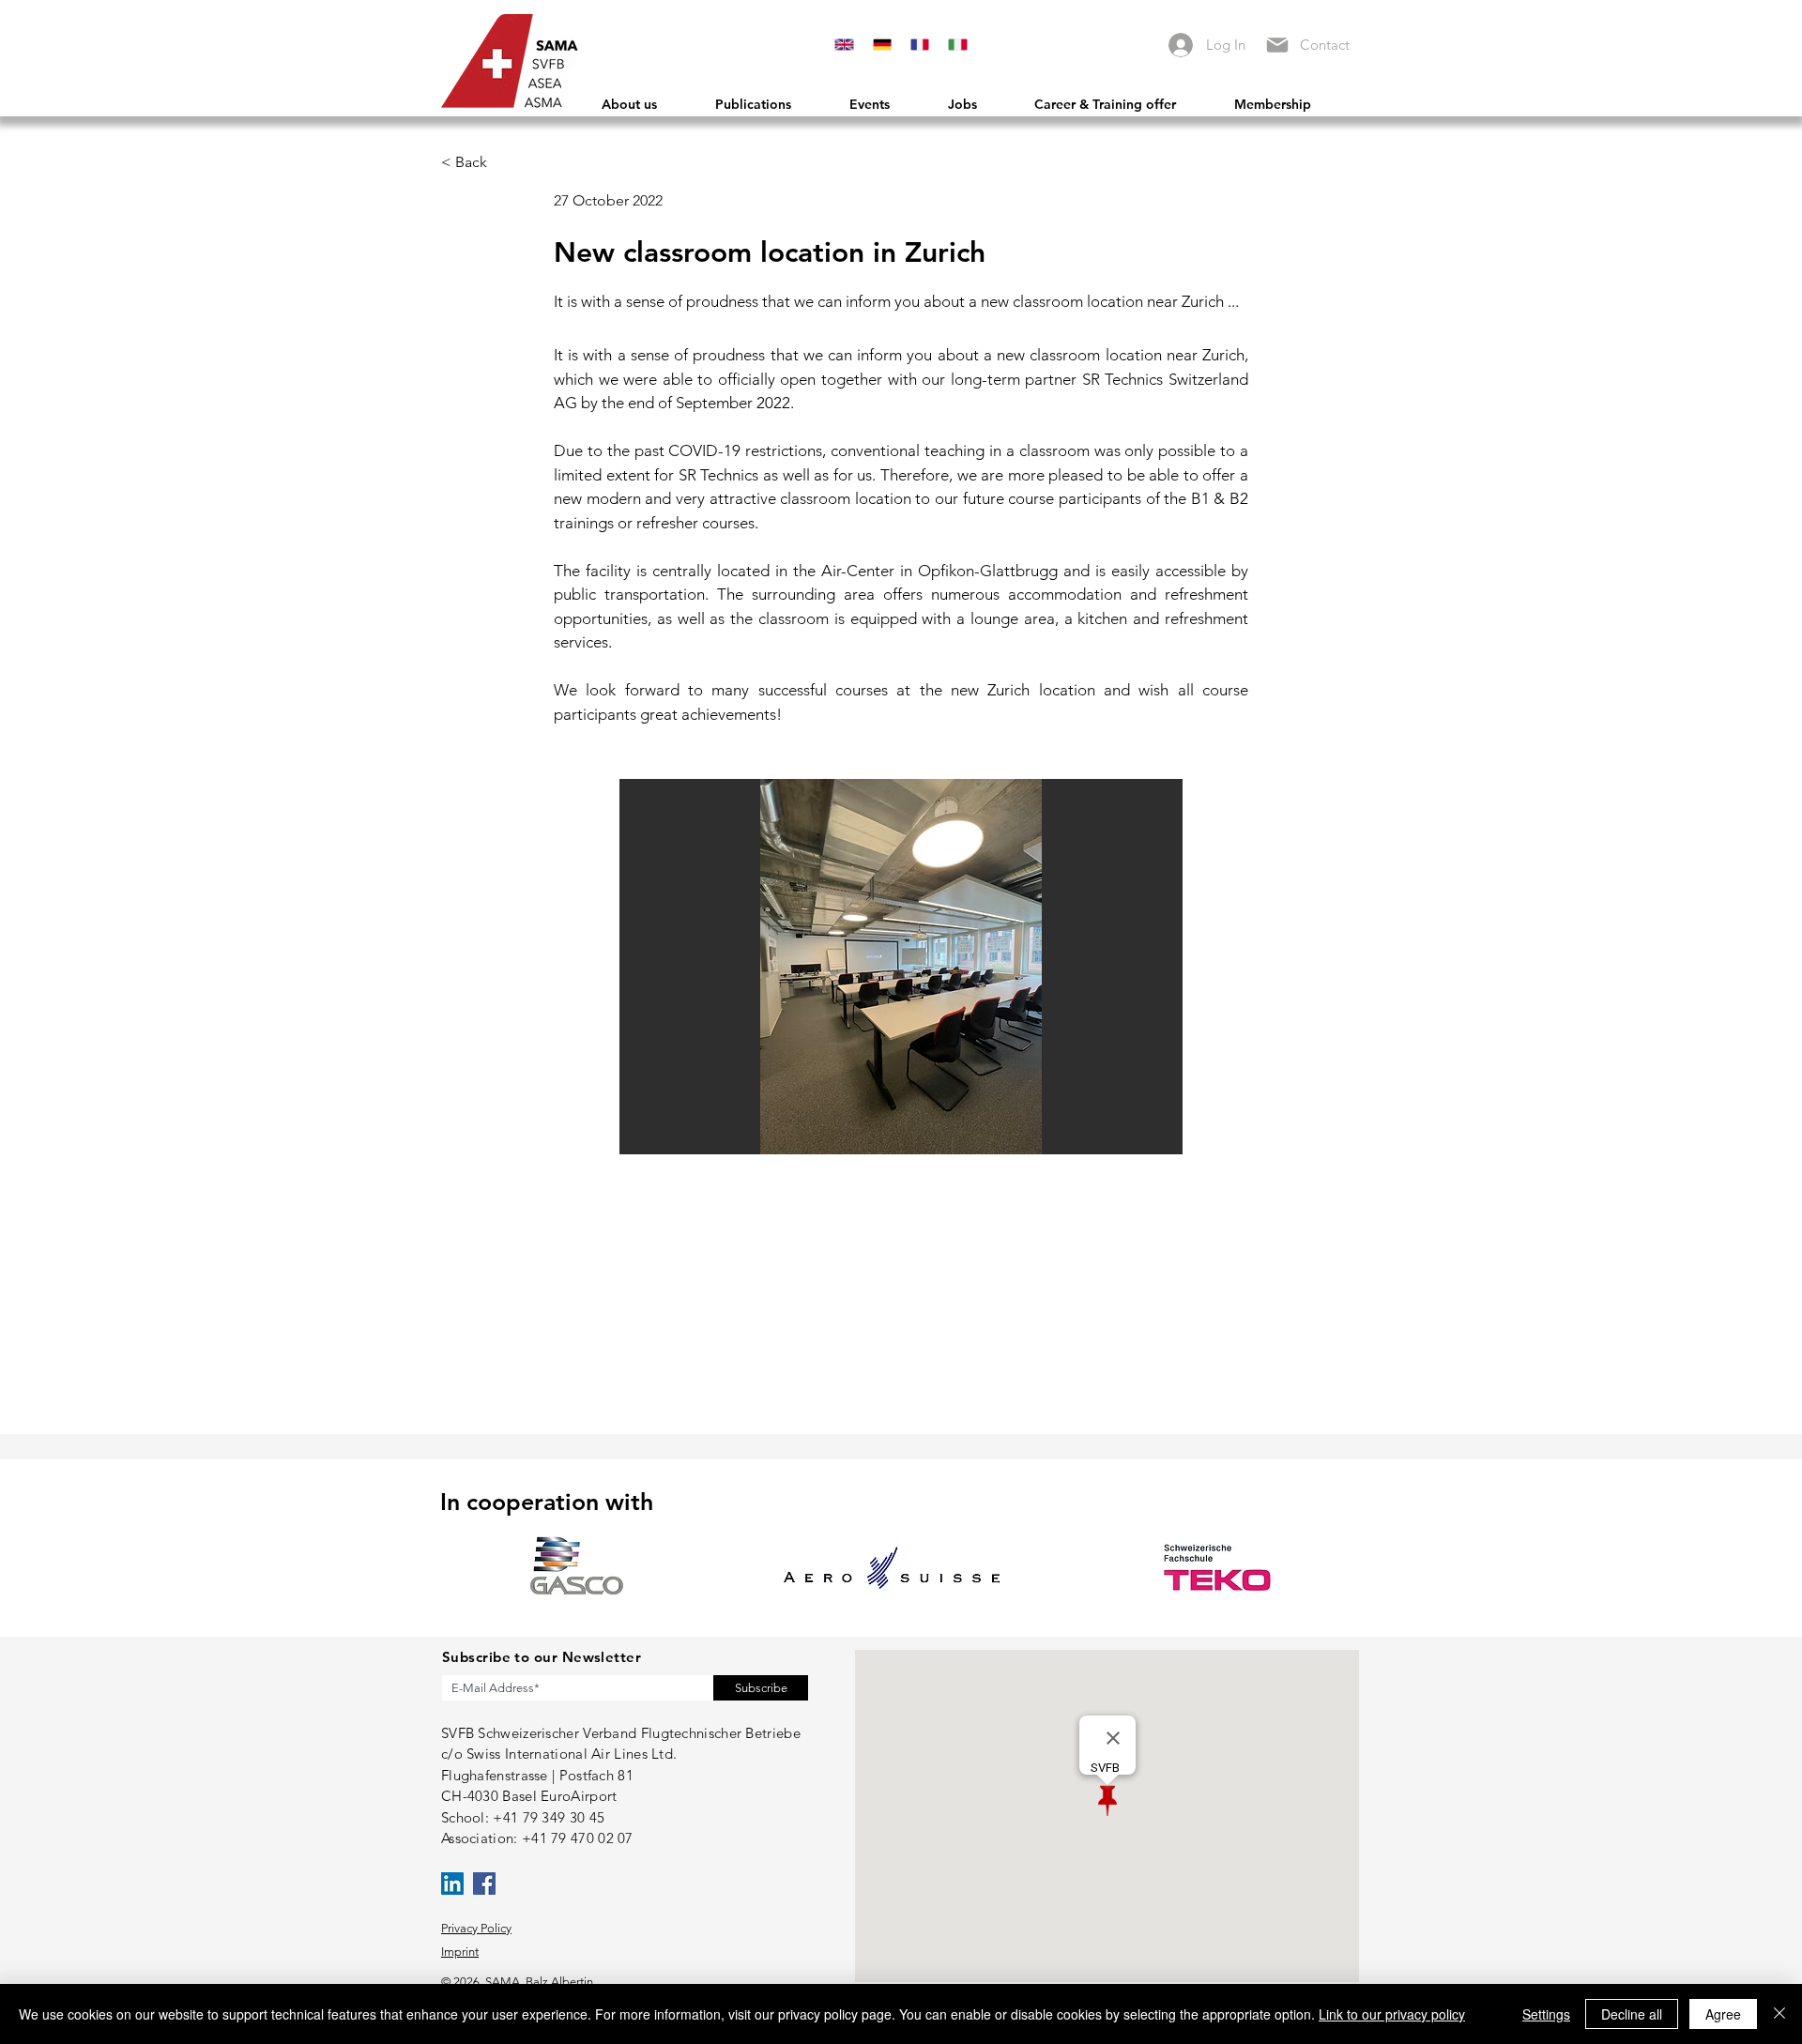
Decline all (1632, 2014)
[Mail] (1277, 45)
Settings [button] (1546, 2014)
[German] (881, 45)
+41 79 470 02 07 (578, 1838)
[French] (920, 45)
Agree (1723, 2014)
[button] (901, 967)
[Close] (1779, 2014)
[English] (844, 45)
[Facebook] (484, 1884)
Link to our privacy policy (1392, 2014)
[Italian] (957, 45)
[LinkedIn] (452, 1884)
